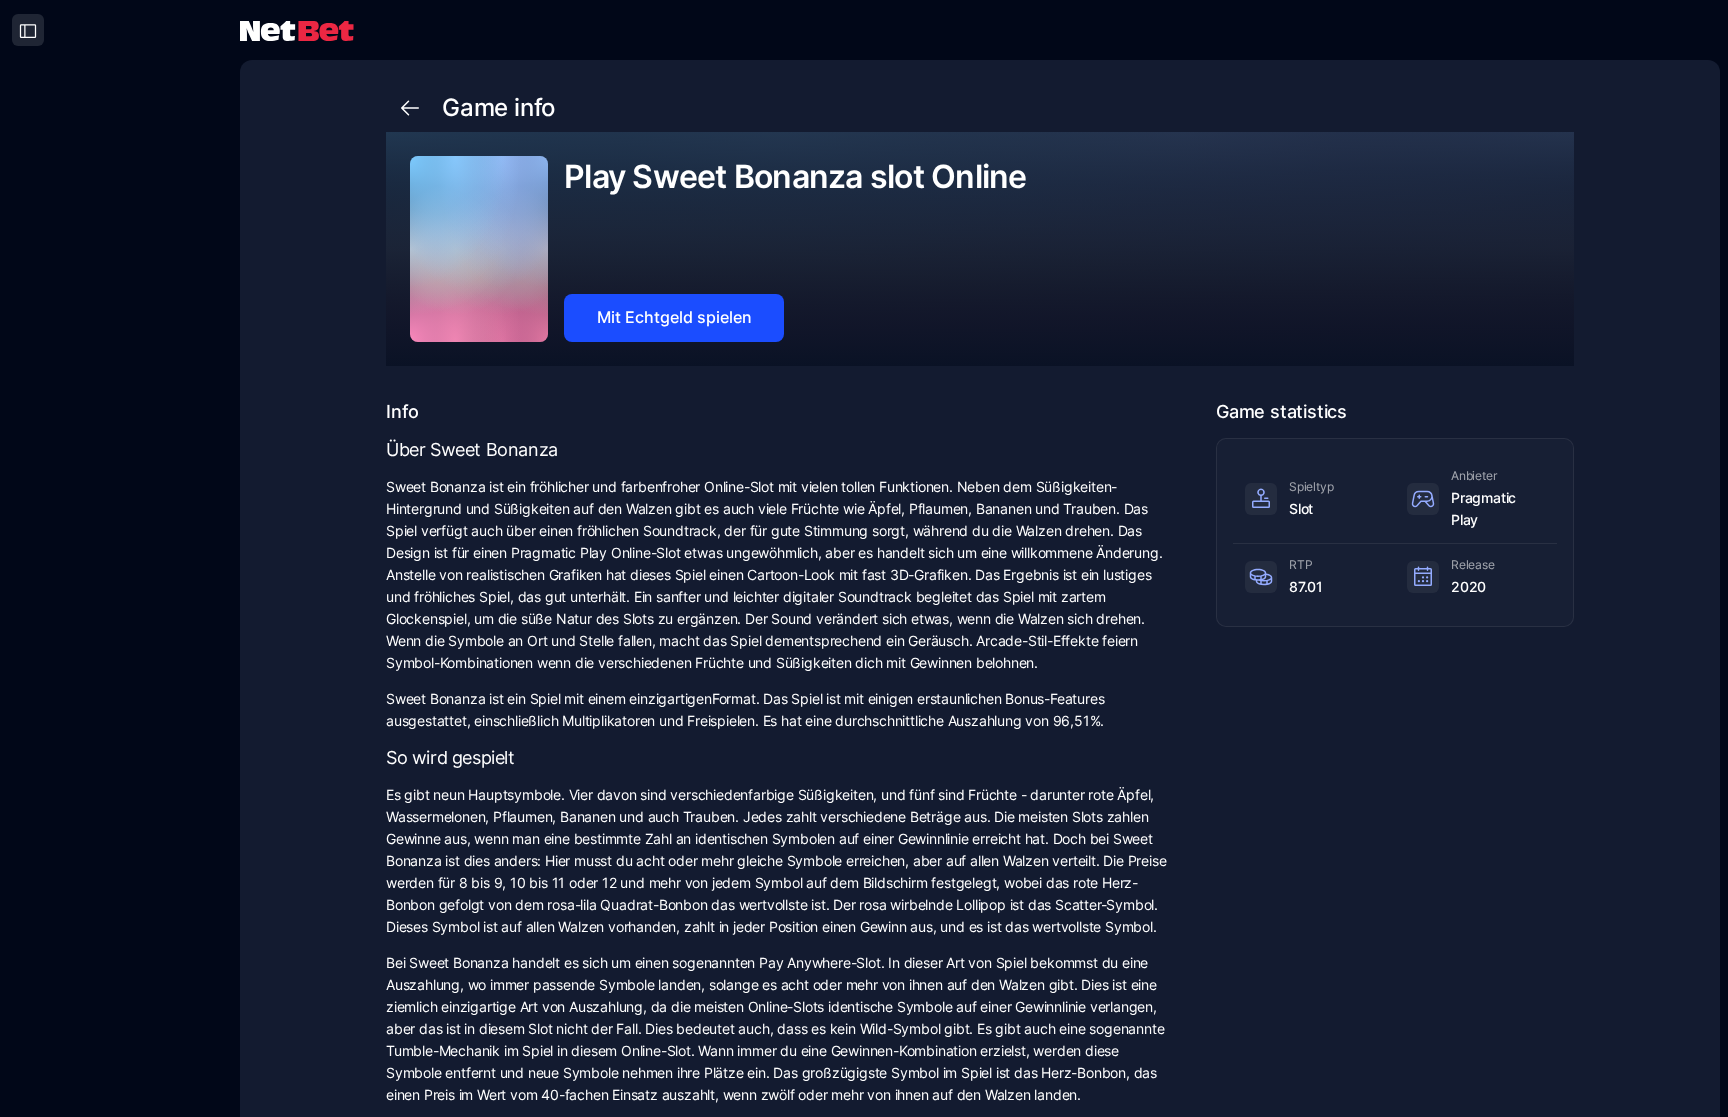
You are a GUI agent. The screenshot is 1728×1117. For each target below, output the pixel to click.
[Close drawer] (28, 30)
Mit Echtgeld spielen (674, 317)
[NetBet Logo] (297, 29)
